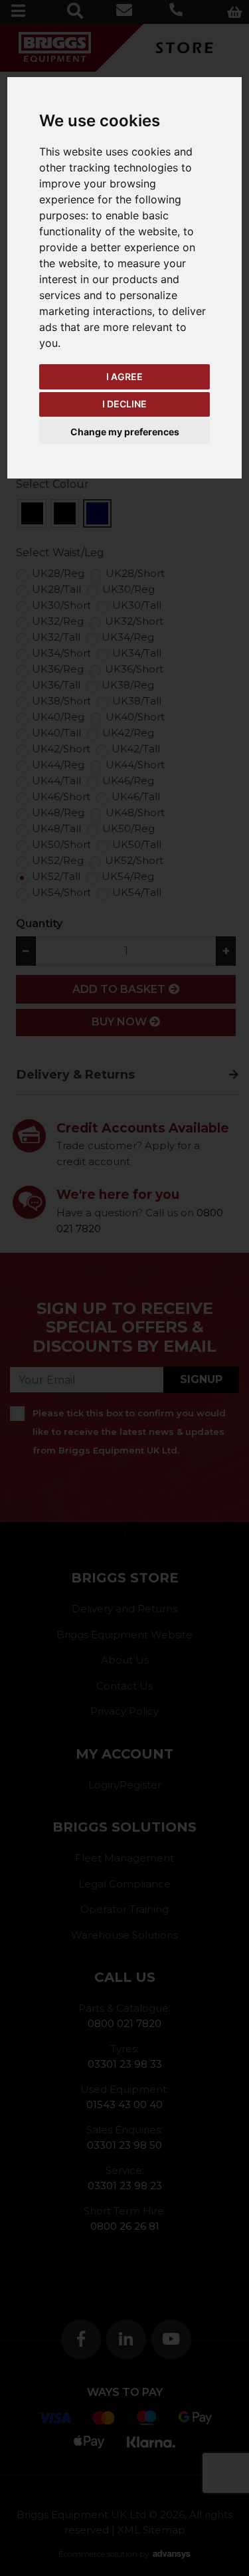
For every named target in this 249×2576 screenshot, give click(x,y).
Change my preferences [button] (125, 432)
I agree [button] (124, 376)
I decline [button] (124, 404)
